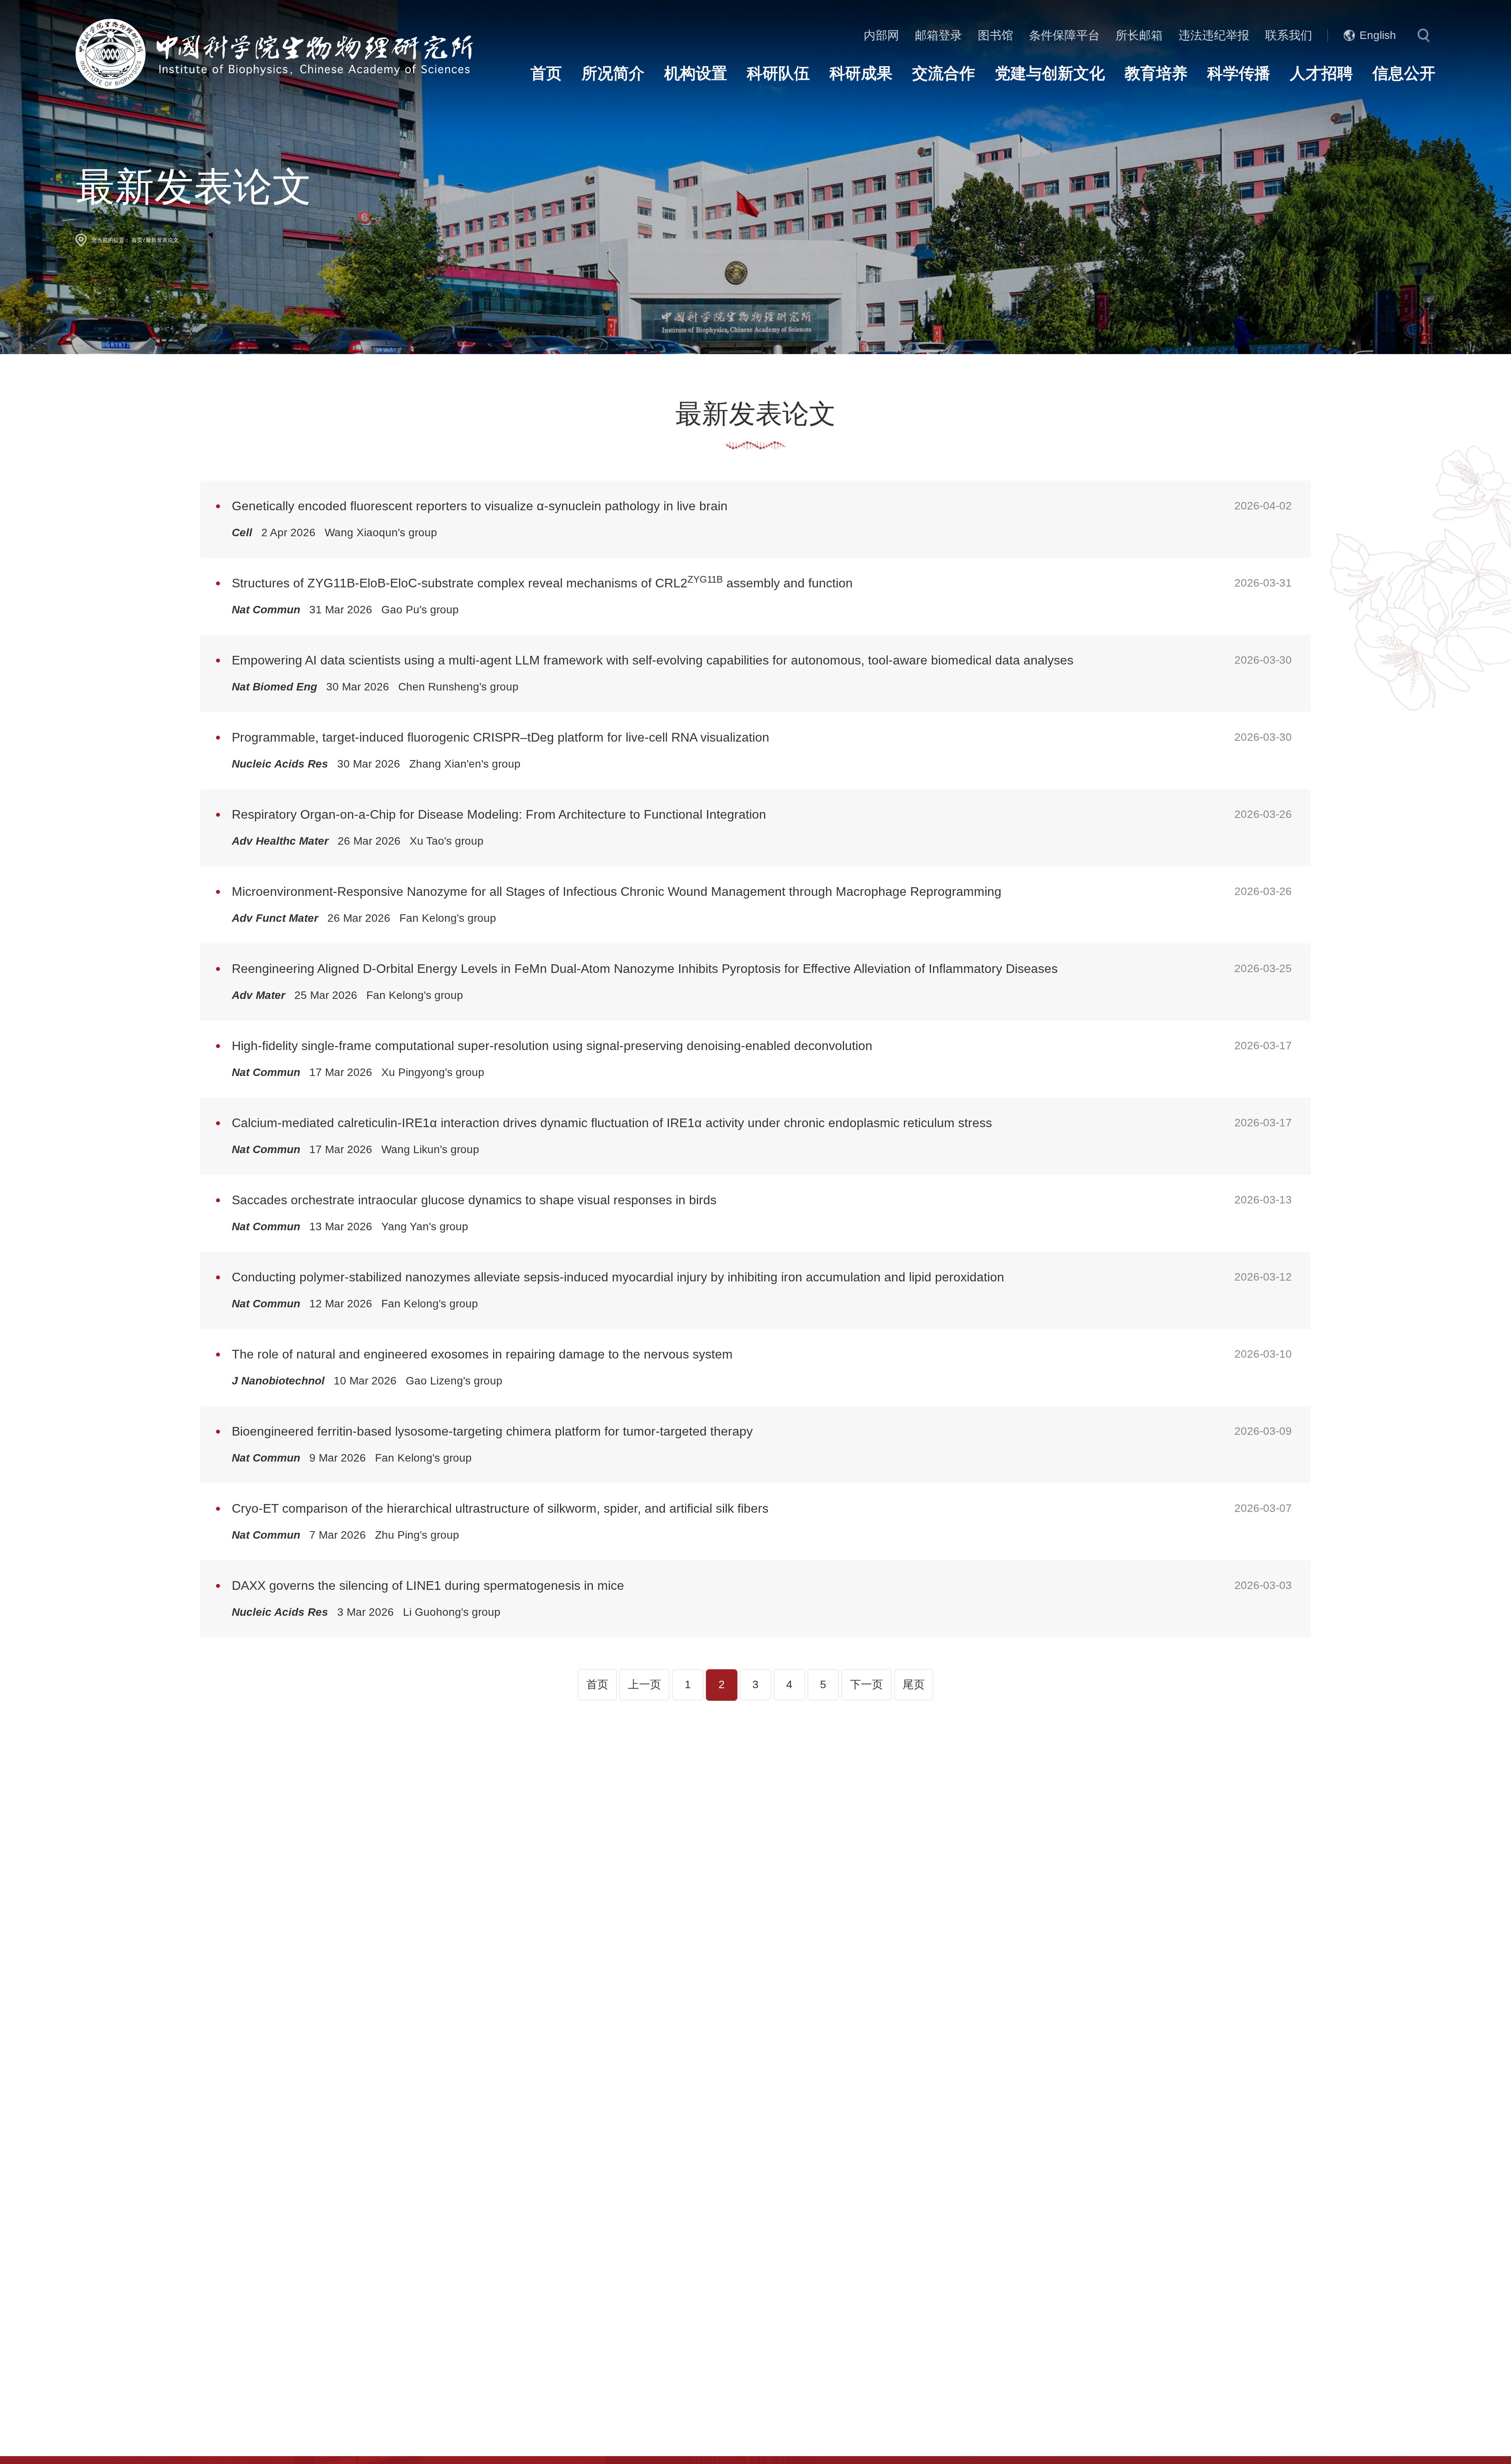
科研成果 (861, 73)
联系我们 (1289, 35)
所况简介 (613, 73)
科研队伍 (778, 73)
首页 (546, 73)
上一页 (645, 1684)
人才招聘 (1321, 73)
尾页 (914, 1684)
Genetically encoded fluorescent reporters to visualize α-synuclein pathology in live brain (480, 506)
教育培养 (1156, 73)
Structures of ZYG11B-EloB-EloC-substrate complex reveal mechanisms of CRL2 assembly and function (542, 582)
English (1378, 35)
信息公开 (1404, 73)
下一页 (866, 1684)
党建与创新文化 (1050, 73)
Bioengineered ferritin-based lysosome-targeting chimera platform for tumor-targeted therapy (492, 1431)
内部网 (881, 35)
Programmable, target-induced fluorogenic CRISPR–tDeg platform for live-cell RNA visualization (501, 737)
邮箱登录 (938, 35)
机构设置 (696, 73)
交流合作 (944, 73)
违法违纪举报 (1214, 35)
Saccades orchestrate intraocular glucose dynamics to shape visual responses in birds (474, 1200)
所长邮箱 (1139, 35)
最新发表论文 (162, 240)
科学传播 (1239, 73)
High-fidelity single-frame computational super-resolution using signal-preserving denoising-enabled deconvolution (552, 1046)
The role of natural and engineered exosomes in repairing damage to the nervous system (482, 1354)
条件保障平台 (1064, 35)
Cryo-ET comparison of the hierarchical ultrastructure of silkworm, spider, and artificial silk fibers (500, 1508)
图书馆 (996, 35)
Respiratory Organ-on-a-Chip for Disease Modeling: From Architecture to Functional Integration (499, 814)
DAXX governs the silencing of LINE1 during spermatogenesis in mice (428, 1585)
